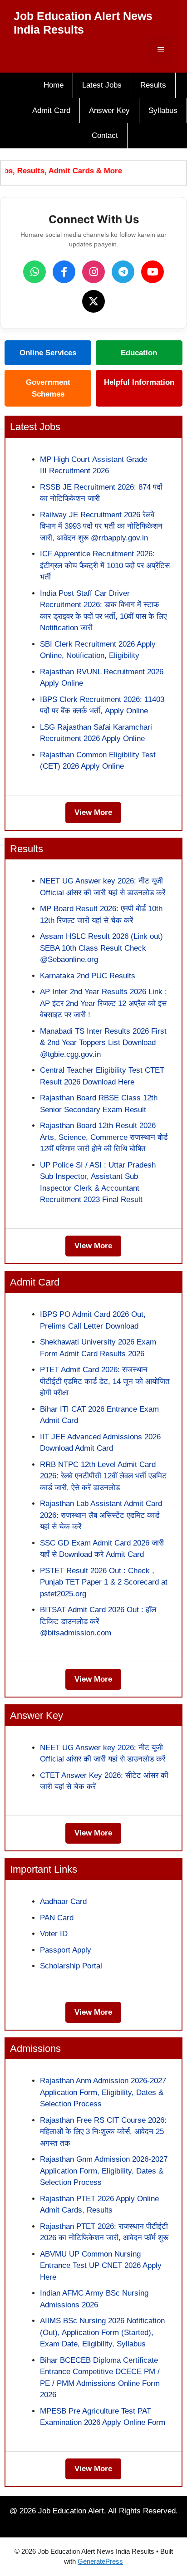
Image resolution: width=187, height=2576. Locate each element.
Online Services (48, 353)
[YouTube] (153, 272)
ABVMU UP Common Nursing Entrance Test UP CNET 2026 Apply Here (101, 2266)
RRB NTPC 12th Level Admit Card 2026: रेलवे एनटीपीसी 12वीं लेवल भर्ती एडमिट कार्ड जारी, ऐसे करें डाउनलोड (103, 1476)
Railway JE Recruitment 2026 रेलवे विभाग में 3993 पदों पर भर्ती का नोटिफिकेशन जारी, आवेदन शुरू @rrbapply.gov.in (101, 526)
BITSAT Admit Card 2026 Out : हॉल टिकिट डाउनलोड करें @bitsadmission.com (98, 1621)
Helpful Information (139, 382)
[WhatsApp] (34, 272)
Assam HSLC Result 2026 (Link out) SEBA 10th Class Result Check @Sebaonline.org (101, 948)
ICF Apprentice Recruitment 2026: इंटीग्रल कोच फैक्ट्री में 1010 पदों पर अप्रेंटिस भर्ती (105, 565)
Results (153, 85)
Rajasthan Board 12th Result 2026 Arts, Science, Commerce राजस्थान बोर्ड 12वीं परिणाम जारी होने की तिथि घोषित (104, 1137)
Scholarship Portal (71, 1966)
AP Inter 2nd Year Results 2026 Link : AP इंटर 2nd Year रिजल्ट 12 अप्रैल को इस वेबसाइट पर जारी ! (103, 1003)
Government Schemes (48, 388)
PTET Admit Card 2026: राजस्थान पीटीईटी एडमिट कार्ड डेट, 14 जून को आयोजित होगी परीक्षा (105, 1381)
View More (93, 812)
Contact (105, 135)
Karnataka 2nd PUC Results (88, 976)
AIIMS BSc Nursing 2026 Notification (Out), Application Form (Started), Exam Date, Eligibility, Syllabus (102, 2332)
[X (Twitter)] (93, 301)
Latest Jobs (102, 85)
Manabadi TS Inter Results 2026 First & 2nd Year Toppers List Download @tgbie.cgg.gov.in (103, 1043)
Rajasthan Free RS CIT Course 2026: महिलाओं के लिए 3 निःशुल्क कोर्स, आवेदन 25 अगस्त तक (103, 2132)
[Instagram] (93, 272)
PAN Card (57, 1918)
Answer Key (109, 110)
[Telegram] (123, 272)
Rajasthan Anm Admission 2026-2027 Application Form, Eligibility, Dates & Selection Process (103, 2092)
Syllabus (163, 110)
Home (54, 85)
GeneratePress (100, 2561)
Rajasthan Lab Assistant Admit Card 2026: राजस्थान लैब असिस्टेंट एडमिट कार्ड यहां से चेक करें (101, 1515)
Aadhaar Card (63, 1901)
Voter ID (54, 1934)
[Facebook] (64, 272)
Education (139, 353)
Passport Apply (66, 1950)
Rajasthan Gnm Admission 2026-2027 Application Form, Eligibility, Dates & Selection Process (104, 2171)
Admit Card (51, 110)
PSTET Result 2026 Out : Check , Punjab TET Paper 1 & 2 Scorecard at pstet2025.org (104, 1582)
